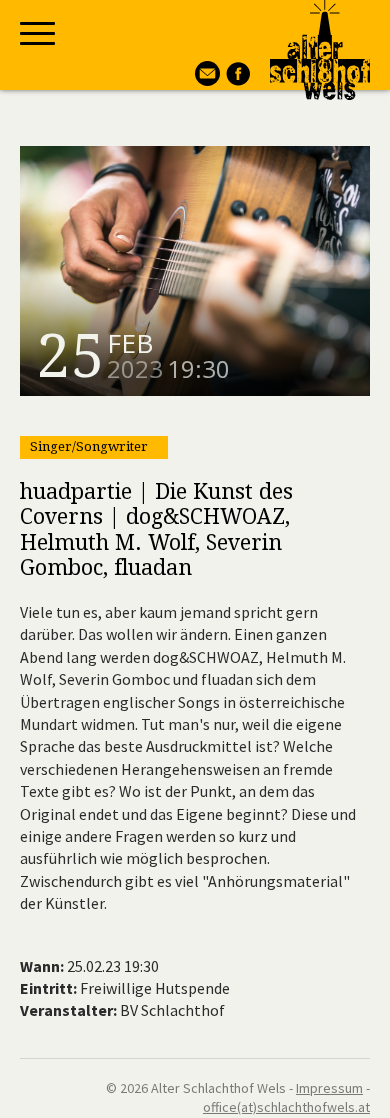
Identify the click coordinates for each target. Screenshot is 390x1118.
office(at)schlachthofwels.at (286, 1107)
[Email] (205, 80)
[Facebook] (235, 80)
